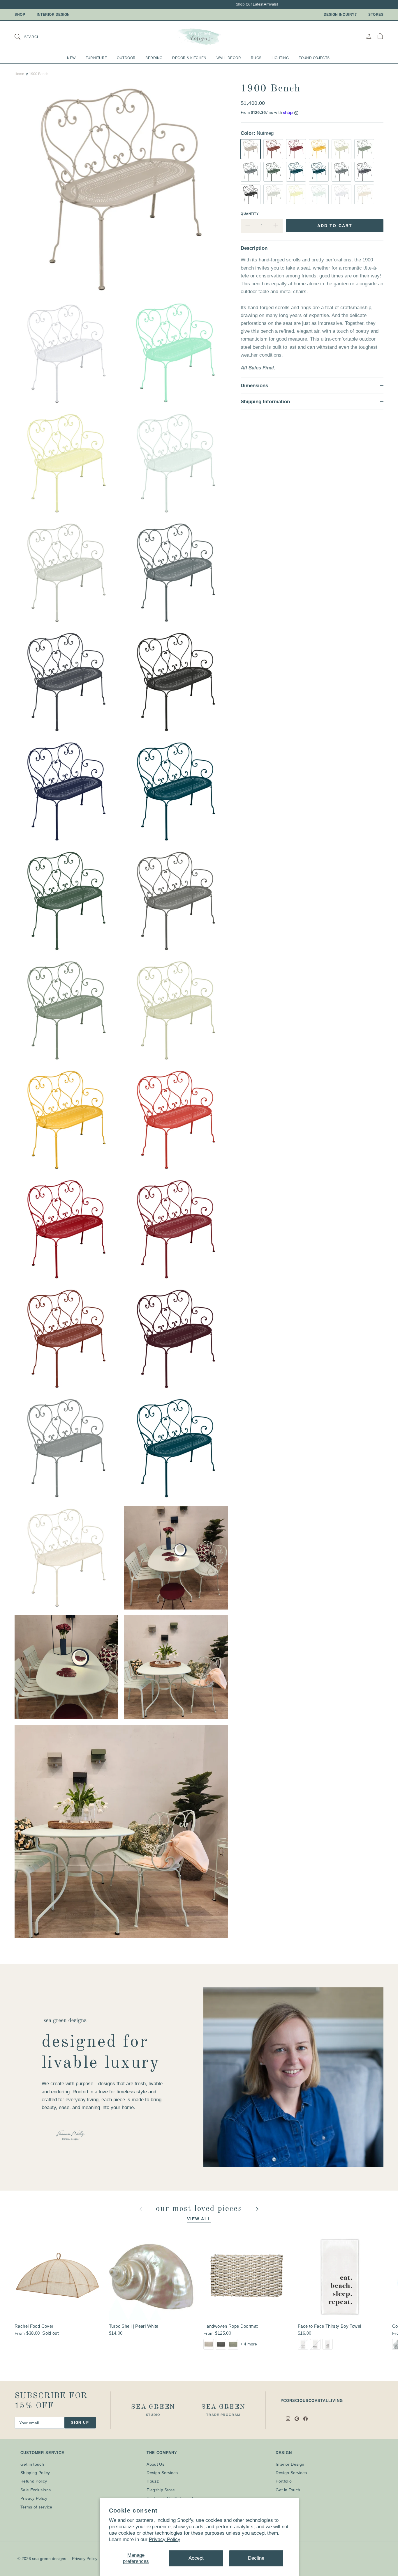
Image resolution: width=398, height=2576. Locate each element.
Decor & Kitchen (189, 58)
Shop (20, 15)
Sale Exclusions (36, 2490)
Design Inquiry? (340, 15)
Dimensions (254, 386)
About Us (155, 2464)
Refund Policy (34, 2481)
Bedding (154, 58)
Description (254, 248)
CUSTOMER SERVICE (42, 2453)
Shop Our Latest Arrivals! (227, 4)
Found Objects (314, 58)
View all (199, 2219)
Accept (196, 2558)
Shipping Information (265, 402)
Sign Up (80, 2423)
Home (19, 74)
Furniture (96, 58)
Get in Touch (288, 2490)
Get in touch (32, 2464)
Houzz (153, 2481)
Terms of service (36, 2507)
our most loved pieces (200, 2209)
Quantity (250, 214)
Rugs (256, 58)
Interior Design (53, 15)
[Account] (369, 36)
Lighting (280, 58)
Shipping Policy (35, 2473)
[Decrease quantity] (248, 226)
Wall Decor (229, 58)
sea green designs (49, 2559)
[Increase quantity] (276, 226)
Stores (376, 15)
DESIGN (284, 2453)
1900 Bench (39, 74)
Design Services (162, 2473)
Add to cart (335, 226)
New (71, 58)
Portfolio (284, 2481)
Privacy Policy (165, 2539)
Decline (256, 2558)
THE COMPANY (162, 2453)
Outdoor (126, 58)
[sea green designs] (199, 36)
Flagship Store (161, 2490)
